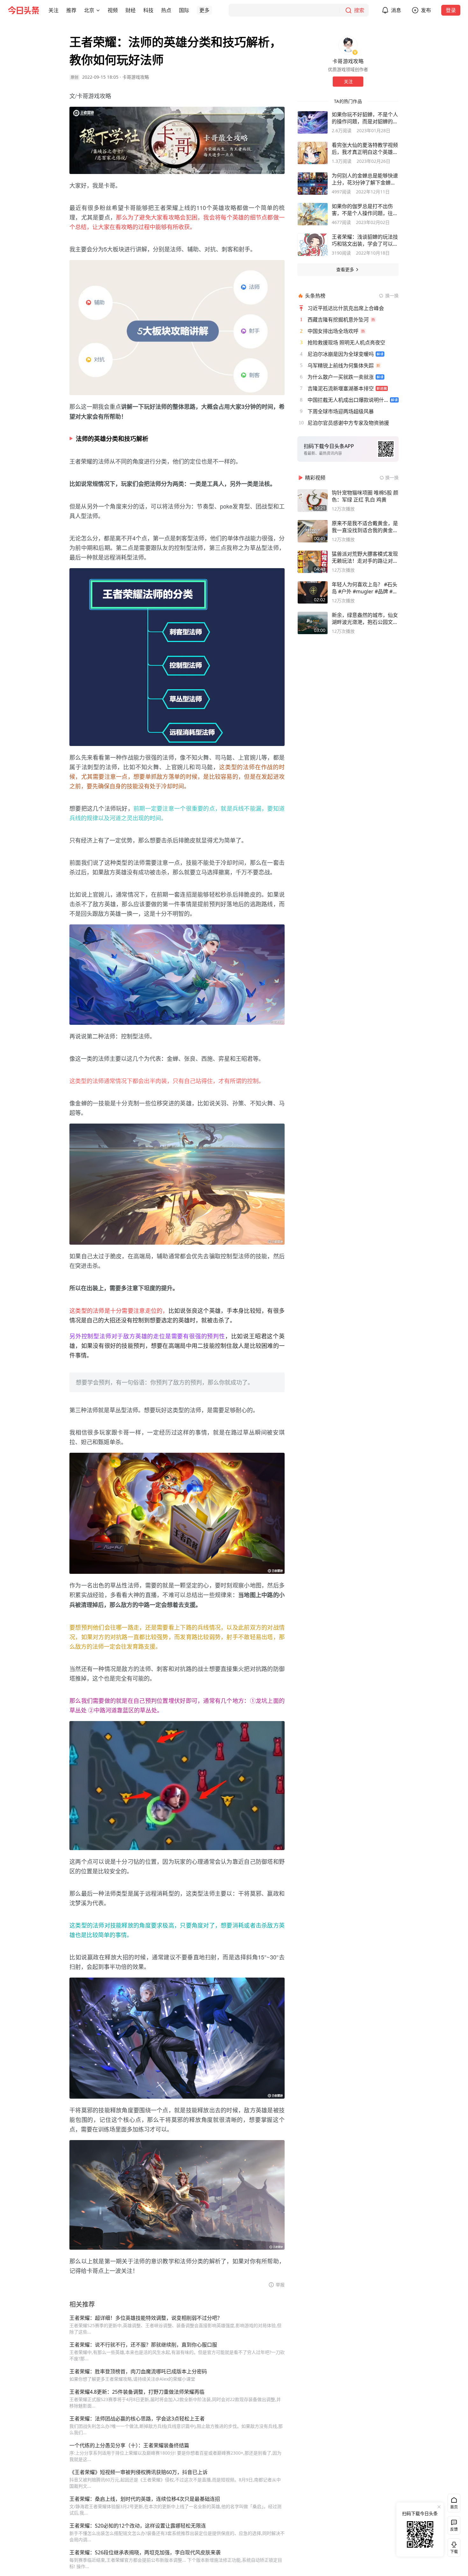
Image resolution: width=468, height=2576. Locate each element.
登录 (451, 10)
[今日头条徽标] (24, 10)
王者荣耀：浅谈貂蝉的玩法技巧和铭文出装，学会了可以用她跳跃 (365, 240)
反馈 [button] (454, 2529)
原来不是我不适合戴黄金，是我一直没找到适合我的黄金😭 (365, 527)
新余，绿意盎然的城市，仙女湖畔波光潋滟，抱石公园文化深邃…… (365, 619)
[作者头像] (348, 45)
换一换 (392, 296)
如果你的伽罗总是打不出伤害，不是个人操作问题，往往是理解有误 (365, 210)
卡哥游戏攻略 (136, 77)
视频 (113, 10)
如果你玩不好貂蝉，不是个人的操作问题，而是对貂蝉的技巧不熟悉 (365, 118)
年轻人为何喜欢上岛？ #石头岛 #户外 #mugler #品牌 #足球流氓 (365, 588)
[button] (53, 10)
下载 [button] (453, 2546)
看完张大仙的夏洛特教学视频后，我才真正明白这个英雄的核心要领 (365, 148)
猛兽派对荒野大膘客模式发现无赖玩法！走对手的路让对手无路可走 (365, 557)
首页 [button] (454, 2507)
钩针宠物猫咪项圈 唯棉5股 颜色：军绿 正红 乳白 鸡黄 (365, 496)
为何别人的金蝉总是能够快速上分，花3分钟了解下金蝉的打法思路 (365, 179)
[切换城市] (98, 10)
